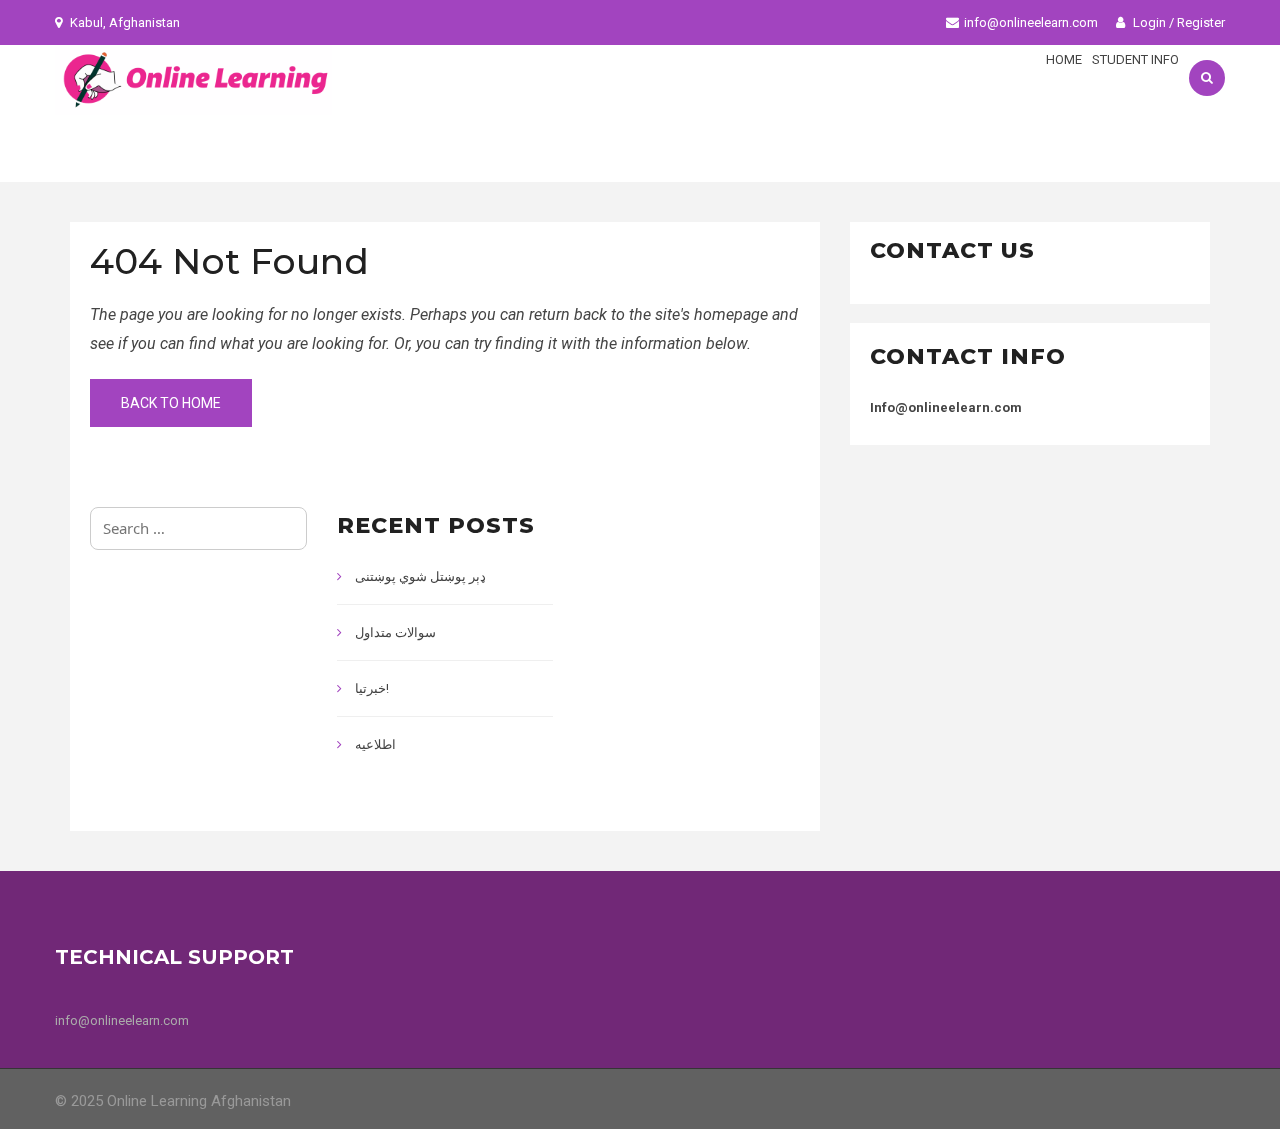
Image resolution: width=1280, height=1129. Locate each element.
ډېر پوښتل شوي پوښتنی (420, 576)
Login (1148, 22)
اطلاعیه (375, 744)
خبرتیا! (372, 688)
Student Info (1135, 59)
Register (1201, 22)
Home (1064, 59)
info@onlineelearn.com (1031, 22)
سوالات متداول (395, 632)
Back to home (171, 403)
